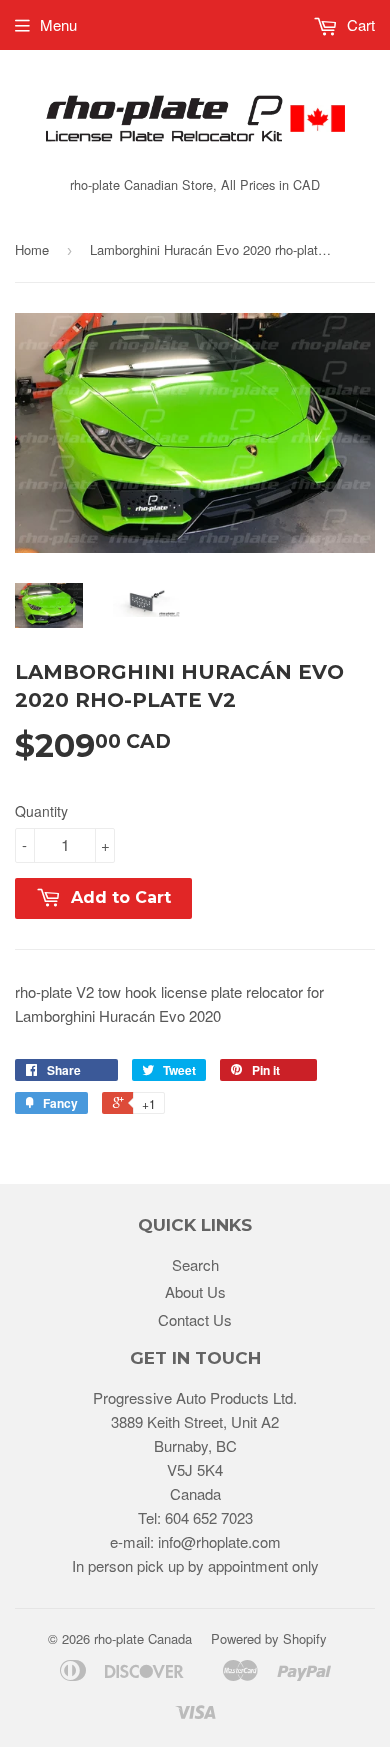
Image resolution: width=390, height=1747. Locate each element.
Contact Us (195, 1319)
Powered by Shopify (269, 1638)
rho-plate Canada (143, 1638)
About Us (195, 1291)
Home (32, 249)
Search (195, 1264)
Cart (359, 24)
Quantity (41, 811)
